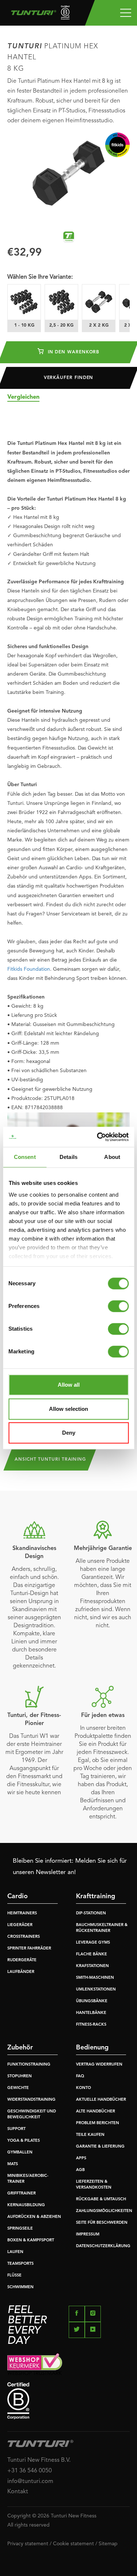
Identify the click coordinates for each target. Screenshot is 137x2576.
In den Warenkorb (73, 352)
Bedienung (92, 2048)
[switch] (118, 1306)
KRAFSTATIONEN (92, 1966)
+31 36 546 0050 (30, 2471)
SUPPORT (16, 2129)
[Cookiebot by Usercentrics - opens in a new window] (98, 1137)
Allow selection (68, 1409)
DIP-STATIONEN (91, 1913)
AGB (80, 2170)
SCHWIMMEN (20, 2287)
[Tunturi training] (69, 237)
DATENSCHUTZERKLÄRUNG (103, 2246)
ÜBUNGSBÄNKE (92, 2001)
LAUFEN (15, 2252)
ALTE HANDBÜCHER (96, 2112)
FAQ (80, 2076)
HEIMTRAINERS (22, 1913)
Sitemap (108, 2544)
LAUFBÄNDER (21, 1972)
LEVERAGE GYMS (93, 1943)
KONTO (83, 2088)
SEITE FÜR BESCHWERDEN (102, 2223)
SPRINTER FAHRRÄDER (29, 1949)
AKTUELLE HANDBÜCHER (101, 2100)
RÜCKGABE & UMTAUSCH (101, 2199)
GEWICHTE (18, 2088)
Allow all (69, 1385)
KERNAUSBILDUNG (26, 2205)
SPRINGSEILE (20, 2229)
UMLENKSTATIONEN (96, 1990)
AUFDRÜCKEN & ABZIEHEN (34, 2217)
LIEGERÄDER (20, 1925)
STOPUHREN (20, 2076)
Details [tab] (68, 1157)
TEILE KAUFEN (90, 2135)
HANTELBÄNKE (91, 2013)
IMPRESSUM (88, 2235)
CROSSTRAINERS (24, 1937)
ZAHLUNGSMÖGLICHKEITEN (104, 2211)
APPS (81, 2158)
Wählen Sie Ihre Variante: (40, 277)
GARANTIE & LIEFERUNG (100, 2147)
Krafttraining (96, 1896)
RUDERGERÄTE (22, 1960)
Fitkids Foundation (29, 969)
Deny (69, 1433)
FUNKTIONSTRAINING (29, 2065)
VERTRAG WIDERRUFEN (99, 2065)
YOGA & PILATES (24, 2141)
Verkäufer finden (69, 378)
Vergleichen (23, 397)
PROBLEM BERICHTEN (98, 2123)
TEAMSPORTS (20, 2264)
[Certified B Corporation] (68, 2401)
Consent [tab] (25, 1157)
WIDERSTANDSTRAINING (31, 2100)
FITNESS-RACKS (91, 2025)
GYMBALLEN (20, 2153)
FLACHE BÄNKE (92, 1954)
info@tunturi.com (30, 2482)
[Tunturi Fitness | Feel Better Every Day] (37, 14)
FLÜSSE (14, 2276)
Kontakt (18, 2492)
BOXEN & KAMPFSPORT (31, 2240)
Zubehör (20, 2048)
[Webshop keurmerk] (68, 2364)
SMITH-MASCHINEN (95, 1978)
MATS (13, 2164)
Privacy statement (28, 2544)
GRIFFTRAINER (22, 2194)
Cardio (18, 1896)
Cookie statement (73, 2544)
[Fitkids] (117, 145)
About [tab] (112, 1157)
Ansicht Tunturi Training (50, 1460)
